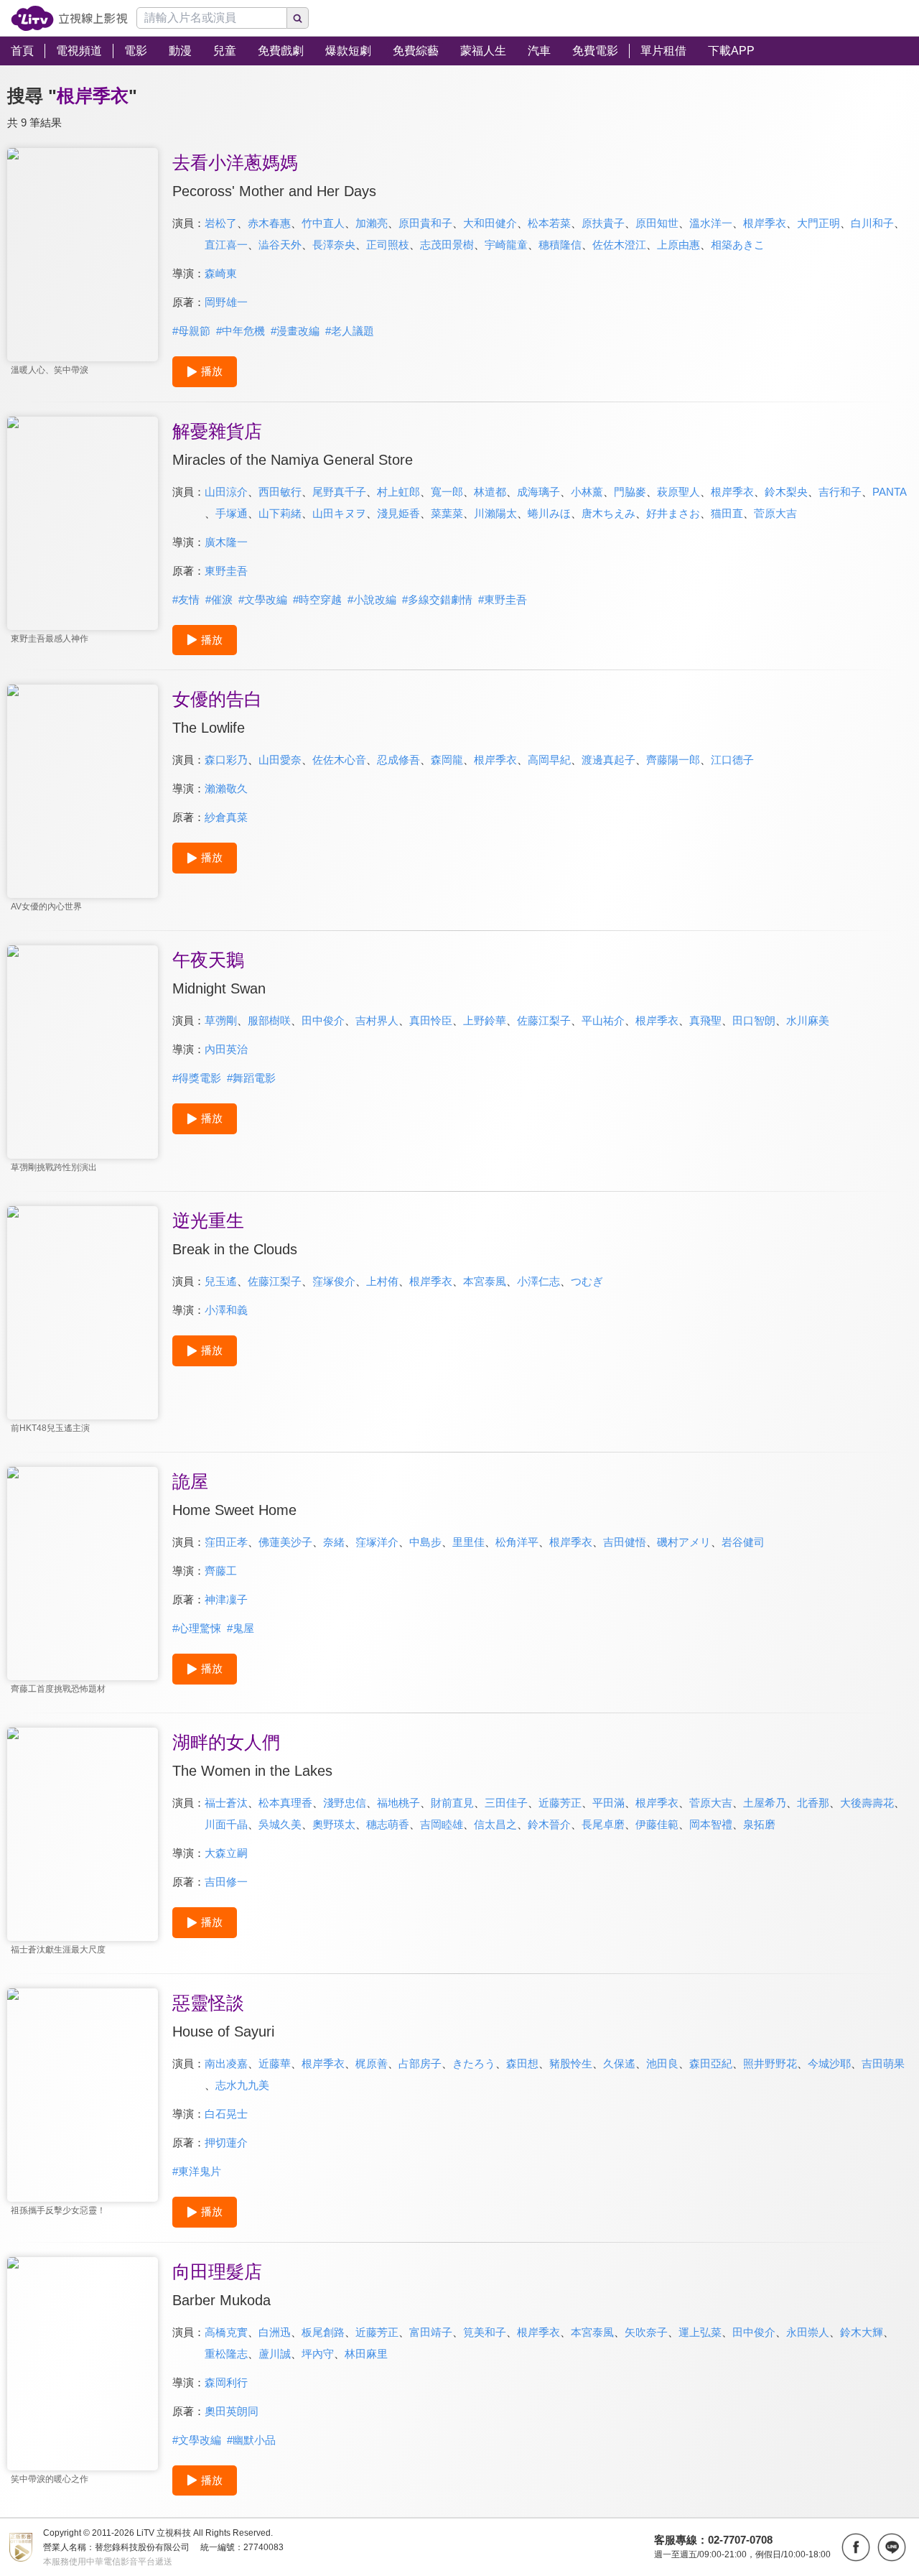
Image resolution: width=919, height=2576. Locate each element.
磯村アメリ (684, 1542)
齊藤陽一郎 (673, 760)
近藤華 (275, 2063)
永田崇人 (808, 2332)
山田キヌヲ (339, 513)
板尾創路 (323, 2332)
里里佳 (468, 1542)
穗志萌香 (388, 1824)
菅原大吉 (775, 513)
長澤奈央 (334, 245)
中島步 (425, 1542)
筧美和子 (485, 2332)
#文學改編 (263, 599)
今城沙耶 (829, 2063)
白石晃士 (226, 2114)
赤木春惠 (269, 223)
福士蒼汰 (226, 1803)
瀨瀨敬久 (226, 788)
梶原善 (372, 2063)
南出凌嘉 (226, 2063)
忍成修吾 (398, 760)
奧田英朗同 (232, 2411)
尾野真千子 (339, 492)
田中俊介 (323, 1020)
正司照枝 (388, 245)
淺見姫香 (398, 513)
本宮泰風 (485, 1281)
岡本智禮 (711, 1824)
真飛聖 (705, 1020)
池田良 (662, 2063)
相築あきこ (738, 245)
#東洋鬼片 (197, 2171)
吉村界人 (377, 1020)
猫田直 (727, 513)
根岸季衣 (765, 223)
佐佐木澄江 (619, 245)
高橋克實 (226, 2332)
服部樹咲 (269, 1020)
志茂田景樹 (447, 245)
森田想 (522, 2063)
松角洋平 (517, 1542)
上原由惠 (678, 245)
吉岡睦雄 (442, 1824)
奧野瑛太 (334, 1824)
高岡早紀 (549, 760)
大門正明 (818, 223)
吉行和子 (840, 492)
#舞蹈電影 (251, 1078)
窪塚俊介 (334, 1281)
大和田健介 (490, 223)
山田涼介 (226, 492)
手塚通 (232, 513)
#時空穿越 (317, 599)
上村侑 (382, 1281)
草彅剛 (221, 1020)
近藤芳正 (560, 1803)
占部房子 (420, 2063)
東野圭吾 (226, 571)
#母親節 (191, 331)
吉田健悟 (625, 1542)
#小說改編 (372, 599)
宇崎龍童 (506, 245)
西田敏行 (280, 492)
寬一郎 (447, 492)
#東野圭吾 (503, 599)
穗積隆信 (560, 245)
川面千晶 (226, 1824)
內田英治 (226, 1049)
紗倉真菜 (226, 817)
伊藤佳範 (657, 1824)
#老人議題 (350, 331)
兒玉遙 (221, 1281)
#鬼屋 (241, 1628)
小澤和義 (226, 1310)
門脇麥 (630, 492)
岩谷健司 (743, 1542)
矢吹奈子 (646, 2332)
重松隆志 (226, 2354)
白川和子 (872, 223)
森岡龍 (447, 760)
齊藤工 (221, 1571)
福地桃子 (398, 1803)
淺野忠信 (345, 1803)
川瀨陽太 (495, 513)
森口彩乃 (226, 760)
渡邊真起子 (608, 760)
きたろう (474, 2063)
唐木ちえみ (608, 513)
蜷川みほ (549, 513)
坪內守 (318, 2354)
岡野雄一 (226, 302)
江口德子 (732, 760)
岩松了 (221, 223)
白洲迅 (275, 2332)
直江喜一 (226, 245)
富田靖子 (431, 2332)
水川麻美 (808, 1020)
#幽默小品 (251, 2440)
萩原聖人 (678, 492)
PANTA (890, 492)
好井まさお (673, 513)
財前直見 (452, 1803)
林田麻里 (366, 2354)
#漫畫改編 (295, 331)
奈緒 (334, 1542)
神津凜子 (226, 1599)
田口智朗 (754, 1020)
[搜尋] (298, 18)
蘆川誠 (275, 2354)
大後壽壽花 (867, 1803)
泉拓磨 (759, 1824)
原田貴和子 (425, 223)
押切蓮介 (226, 2142)
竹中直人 (323, 223)
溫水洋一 (711, 223)
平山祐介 (603, 1020)
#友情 (186, 599)
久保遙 (619, 2063)
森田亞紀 (711, 2063)
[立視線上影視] (69, 18)
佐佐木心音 (339, 760)
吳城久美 (280, 1824)
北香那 (813, 1803)
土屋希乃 (765, 1803)
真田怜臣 (431, 1020)
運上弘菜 (700, 2332)
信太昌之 (495, 1824)
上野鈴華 (485, 1020)
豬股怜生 (571, 2063)
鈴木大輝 (862, 2332)
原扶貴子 (603, 223)
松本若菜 (549, 223)
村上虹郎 (398, 492)
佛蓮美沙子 (285, 1542)
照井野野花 (770, 2063)
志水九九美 (242, 2085)
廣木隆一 (226, 542)
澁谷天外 (280, 245)
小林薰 (587, 492)
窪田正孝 (226, 1542)
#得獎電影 (197, 1078)
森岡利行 (226, 2382)
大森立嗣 (226, 1853)
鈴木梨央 (786, 492)
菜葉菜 (447, 513)
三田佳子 (506, 1803)
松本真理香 (285, 1803)
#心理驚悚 (197, 1628)
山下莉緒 (280, 513)
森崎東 (221, 273)
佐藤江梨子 (544, 1020)
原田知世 (657, 223)
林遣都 (490, 492)
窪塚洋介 (377, 1542)
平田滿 (608, 1803)
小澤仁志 (538, 1281)
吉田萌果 (883, 2063)
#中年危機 (241, 331)
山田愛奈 (280, 760)
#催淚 (219, 599)
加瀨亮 (372, 223)
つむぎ (587, 1281)
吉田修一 (226, 1882)
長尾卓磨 (603, 1824)
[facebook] (856, 2547)
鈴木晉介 (549, 1824)
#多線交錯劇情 (437, 599)
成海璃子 (538, 492)
